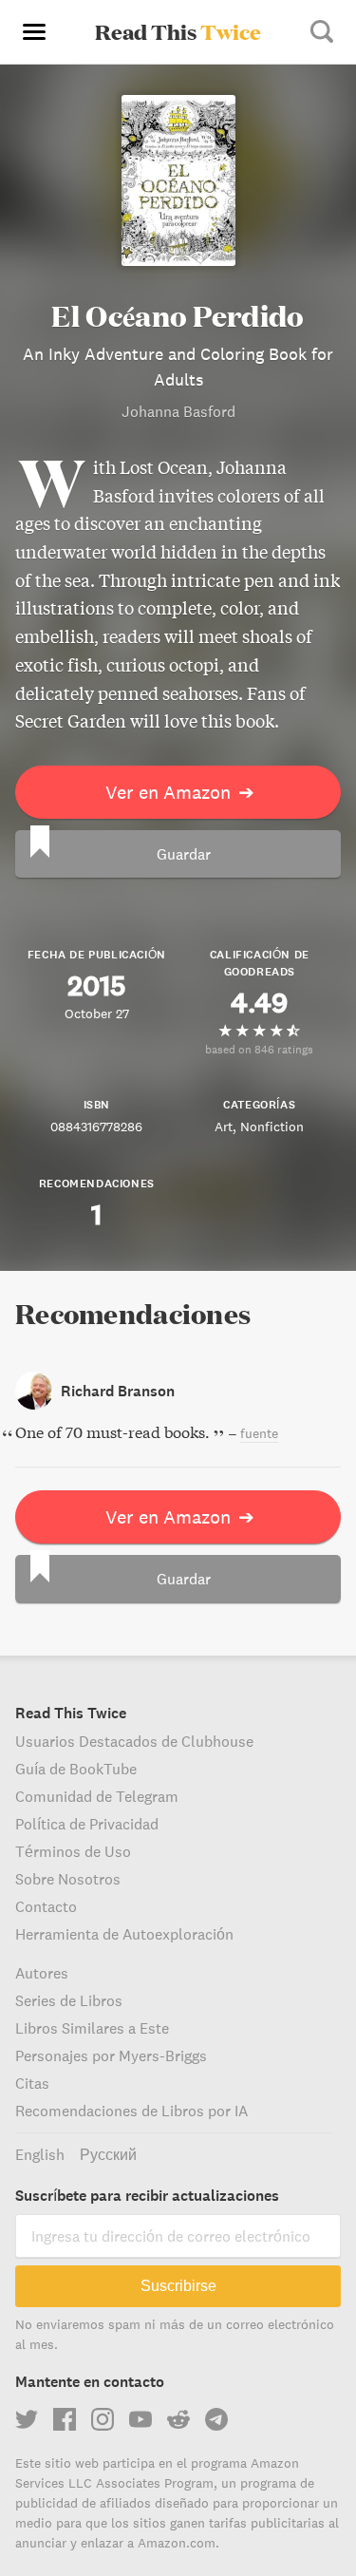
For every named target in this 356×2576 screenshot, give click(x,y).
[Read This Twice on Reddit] (178, 2419)
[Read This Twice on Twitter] (27, 2419)
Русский (108, 2154)
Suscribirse (178, 2286)
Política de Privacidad (87, 1824)
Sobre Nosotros (68, 1879)
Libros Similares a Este (92, 2028)
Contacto (46, 1906)
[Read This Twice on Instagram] (103, 2419)
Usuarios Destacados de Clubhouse (134, 1741)
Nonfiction (272, 1127)
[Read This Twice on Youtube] (141, 2419)
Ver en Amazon (180, 792)
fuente (259, 1433)
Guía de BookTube (76, 1769)
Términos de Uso (73, 1851)
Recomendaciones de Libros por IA (131, 2111)
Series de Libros (69, 2000)
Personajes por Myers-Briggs (111, 2055)
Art (224, 1127)
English (40, 2154)
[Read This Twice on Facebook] (65, 2419)
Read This (178, 31)
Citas (32, 2083)
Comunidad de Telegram (97, 1796)
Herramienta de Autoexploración (124, 1934)
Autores (42, 1973)
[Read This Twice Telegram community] (216, 2419)
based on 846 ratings (259, 1049)
